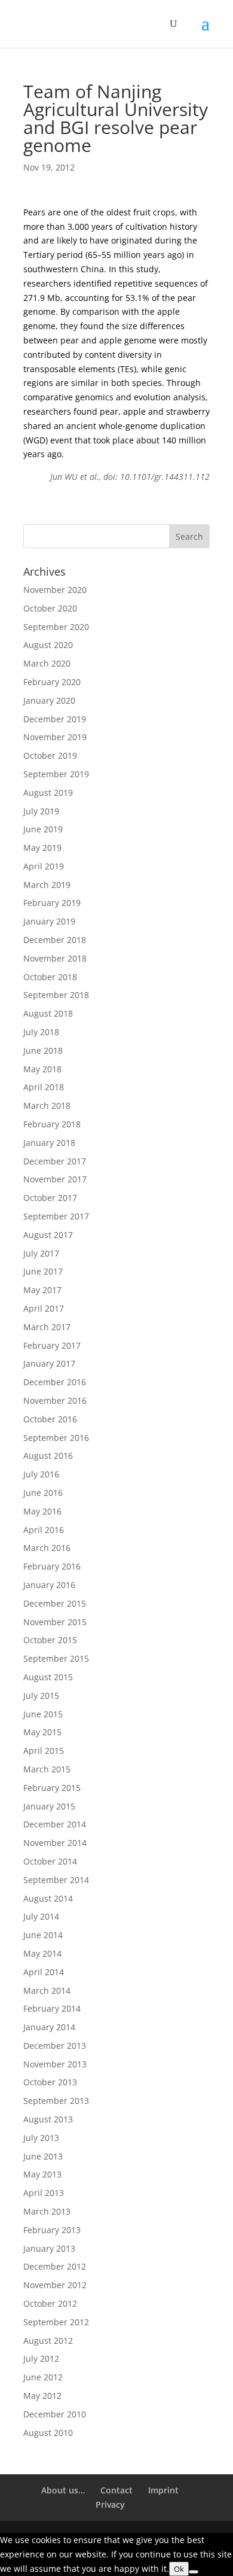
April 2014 (44, 1972)
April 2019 (44, 866)
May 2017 (42, 1290)
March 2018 (47, 1105)
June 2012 (43, 2377)
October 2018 (50, 977)
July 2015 (41, 1695)
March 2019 (47, 885)
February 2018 (52, 1124)
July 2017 (41, 1253)
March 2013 (47, 2211)
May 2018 (42, 1069)
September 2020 (56, 627)
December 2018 (55, 940)
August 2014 (48, 1898)
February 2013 (52, 2230)
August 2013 (48, 2119)
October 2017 (50, 1198)
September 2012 (56, 2322)
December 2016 (55, 1382)
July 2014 (41, 1916)
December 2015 (55, 1603)
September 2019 (56, 774)
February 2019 (52, 903)
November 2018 (55, 958)
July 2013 (41, 2138)
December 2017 (55, 1161)
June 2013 (43, 2156)
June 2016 (43, 1493)
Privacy (110, 2504)
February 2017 (52, 1345)
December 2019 (55, 719)
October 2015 (50, 1640)
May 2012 (42, 2396)
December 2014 (55, 1824)
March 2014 (47, 1990)
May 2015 (42, 1732)
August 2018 (48, 1013)
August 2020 (48, 645)
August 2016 (48, 1456)
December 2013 (55, 2046)
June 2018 (43, 1050)
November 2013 (55, 2064)
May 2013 (42, 2174)
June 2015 (43, 1714)
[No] (194, 2572)
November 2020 (55, 590)
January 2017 (49, 1363)
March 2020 (47, 663)
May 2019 (42, 848)
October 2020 (50, 608)
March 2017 (47, 1327)
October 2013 (50, 2082)
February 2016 (52, 1566)
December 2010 (55, 2414)
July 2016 (41, 1474)
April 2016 (44, 1530)
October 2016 (50, 1419)
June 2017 (43, 1271)
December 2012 (55, 2266)
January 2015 (49, 1806)
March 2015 (47, 1769)
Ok (179, 2569)
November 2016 (55, 1400)
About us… (63, 2490)
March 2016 (47, 1548)
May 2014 (42, 1953)
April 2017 (44, 1308)
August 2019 (48, 793)
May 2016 (42, 1511)
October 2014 (50, 1861)
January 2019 (49, 921)
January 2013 (49, 2248)
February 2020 (52, 682)
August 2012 (48, 2341)
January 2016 (49, 1585)
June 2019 (43, 829)
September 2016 (56, 1438)
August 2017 (48, 1235)
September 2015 (56, 1658)
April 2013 (44, 2193)
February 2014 (52, 2008)
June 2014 (43, 1935)
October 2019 (50, 755)
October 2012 (50, 2303)
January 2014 (49, 2027)
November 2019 (55, 737)
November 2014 (55, 1843)
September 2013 (56, 2101)
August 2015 (48, 1677)
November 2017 (55, 1179)
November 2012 (55, 2285)
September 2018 (56, 995)
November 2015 (55, 1622)
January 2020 (49, 700)
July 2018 (41, 1032)
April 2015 (44, 1751)
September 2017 (56, 1216)
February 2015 (52, 1788)
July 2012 (41, 2358)
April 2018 (44, 1087)
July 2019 (41, 811)
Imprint (163, 2490)
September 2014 (56, 1880)
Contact (116, 2490)
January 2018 (49, 1143)
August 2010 (48, 2433)
